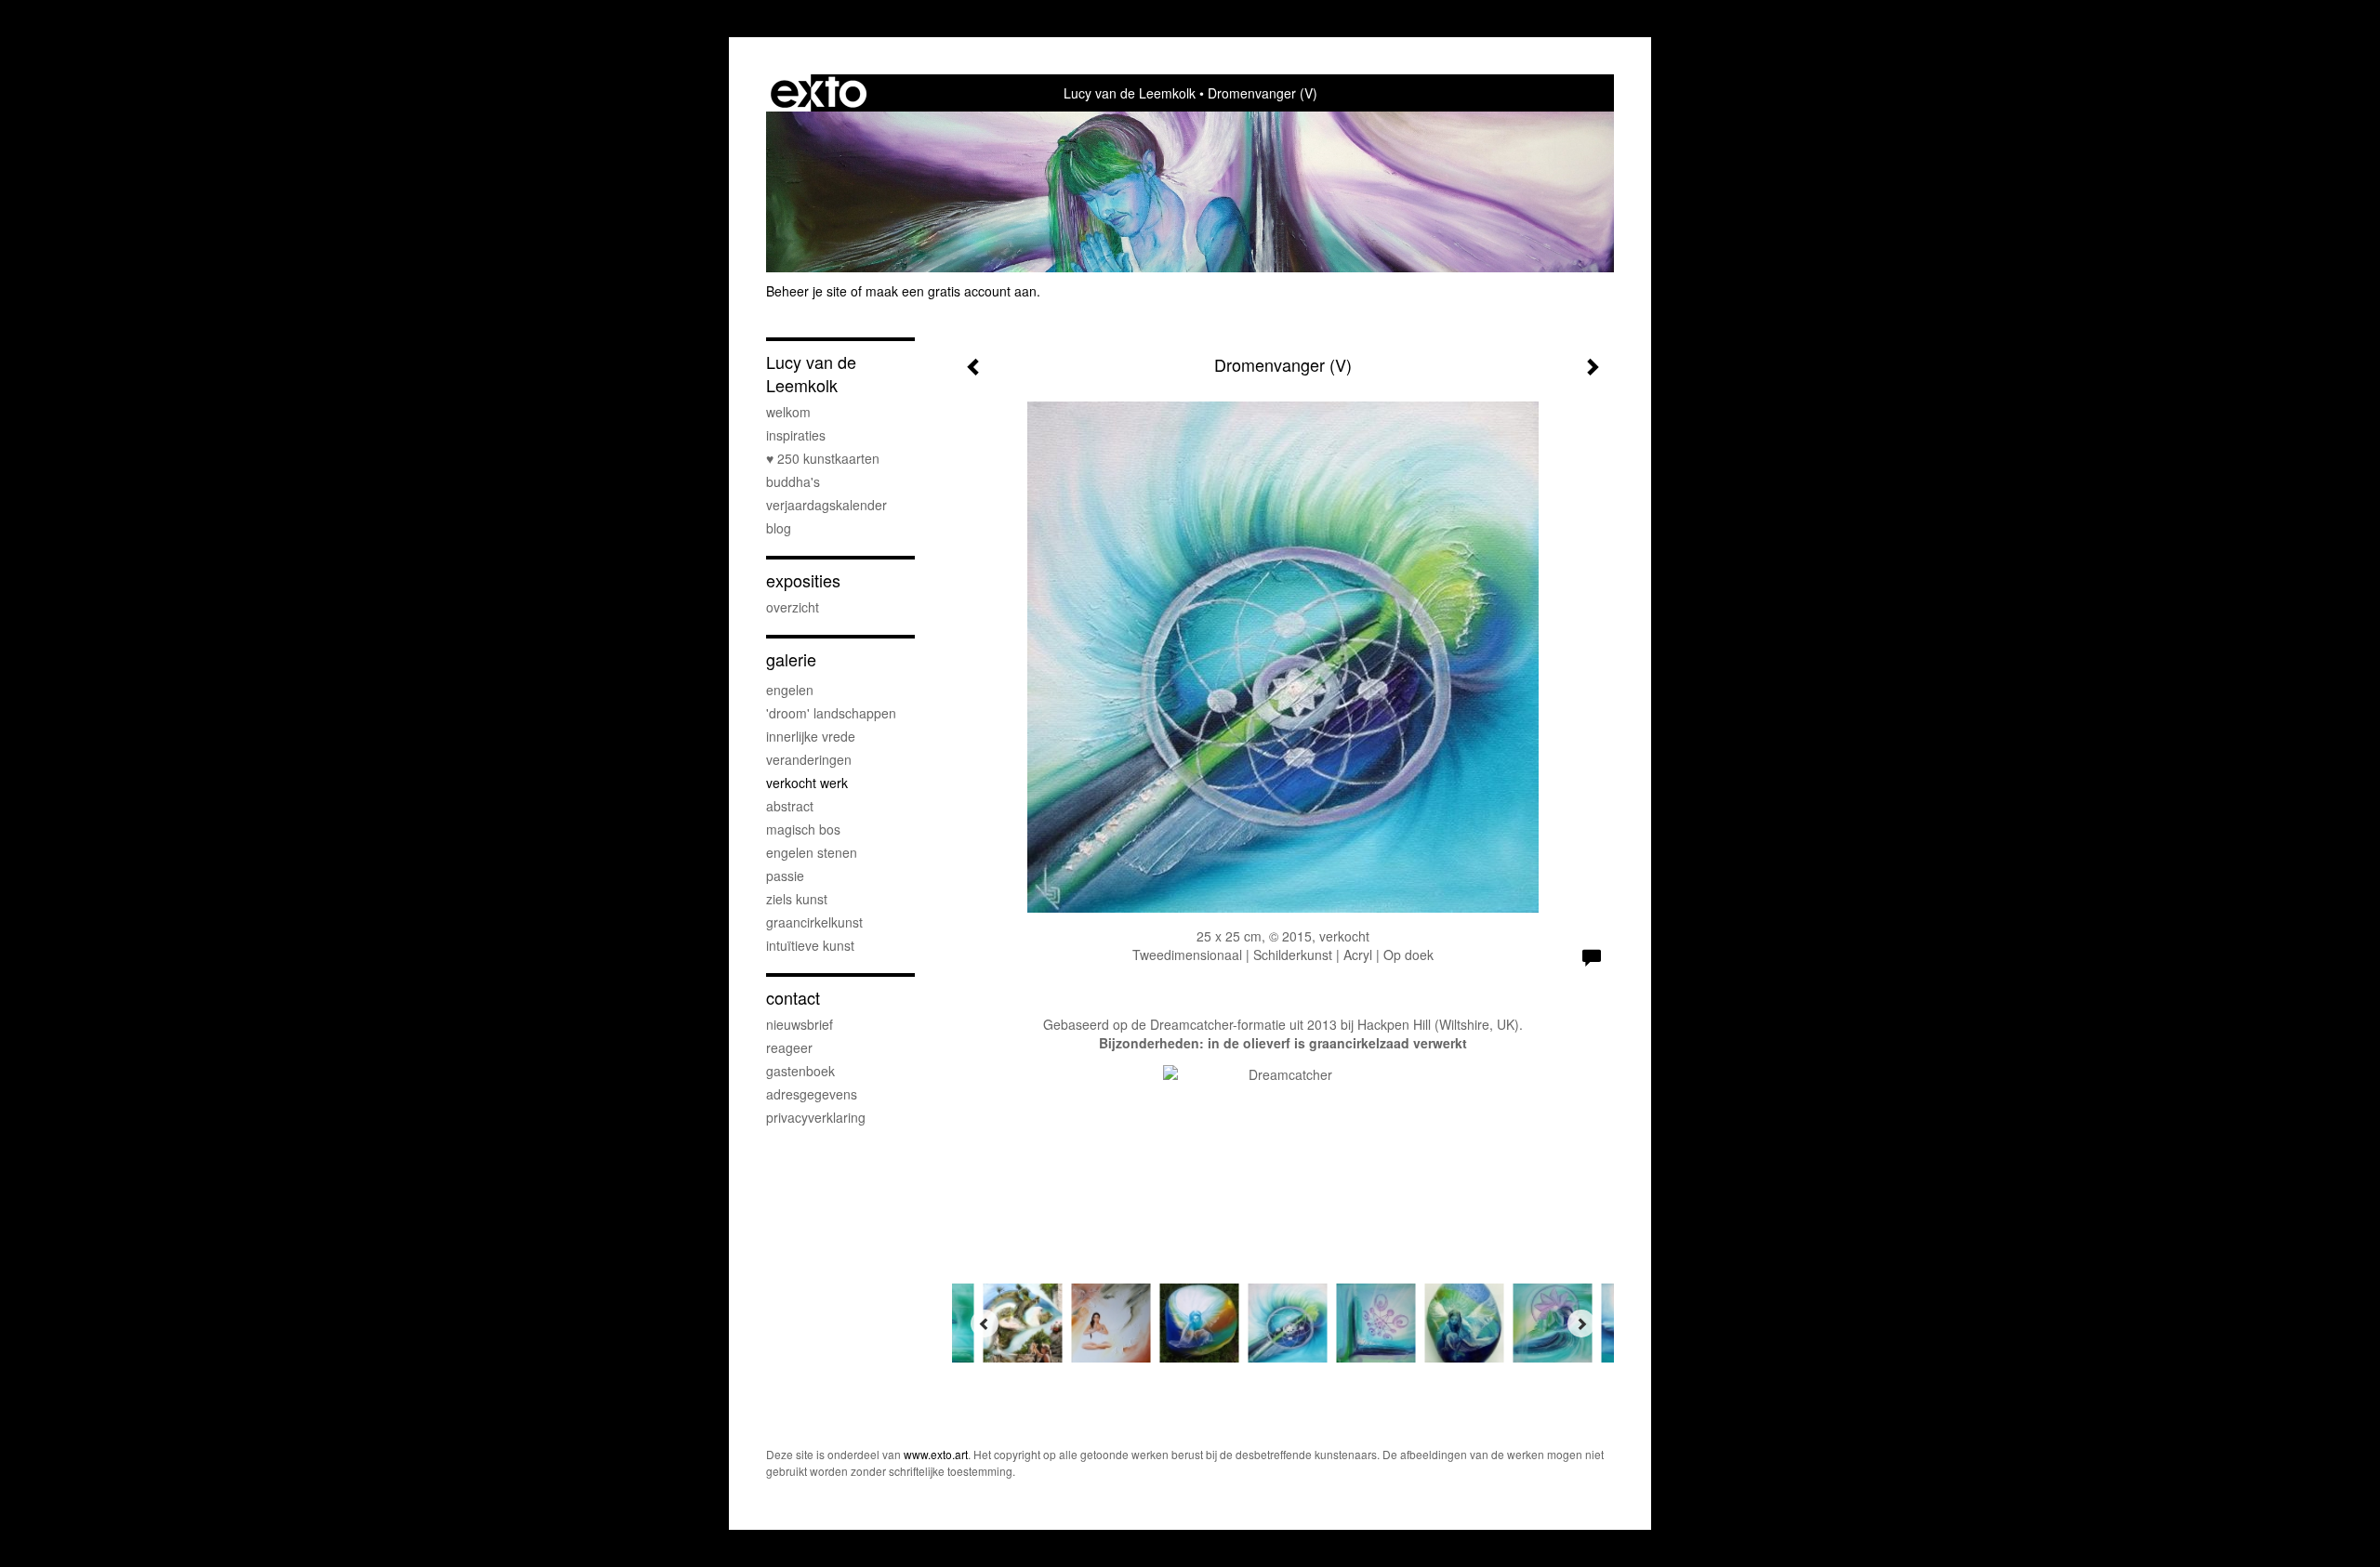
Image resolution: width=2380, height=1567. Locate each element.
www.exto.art (936, 1454)
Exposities (803, 580)
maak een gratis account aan (951, 291)
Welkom (788, 412)
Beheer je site (807, 291)
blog (779, 528)
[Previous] (985, 1323)
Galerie (791, 659)
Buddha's (793, 481)
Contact (793, 998)
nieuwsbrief (800, 1024)
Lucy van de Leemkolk (1130, 93)
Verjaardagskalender (826, 505)
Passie (785, 876)
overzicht (793, 607)
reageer (789, 1047)
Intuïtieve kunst (810, 945)
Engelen (790, 690)
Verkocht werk (807, 783)
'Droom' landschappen (831, 713)
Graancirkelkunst (814, 922)
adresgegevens (812, 1094)
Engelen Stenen (812, 852)
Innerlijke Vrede (811, 736)
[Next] (1581, 1323)
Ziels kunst (797, 899)
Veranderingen (809, 759)
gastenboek (800, 1071)
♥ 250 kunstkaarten (823, 458)
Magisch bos (803, 829)
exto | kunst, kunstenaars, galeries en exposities (819, 93)
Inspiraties (796, 435)
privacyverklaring (816, 1117)
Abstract (790, 806)
